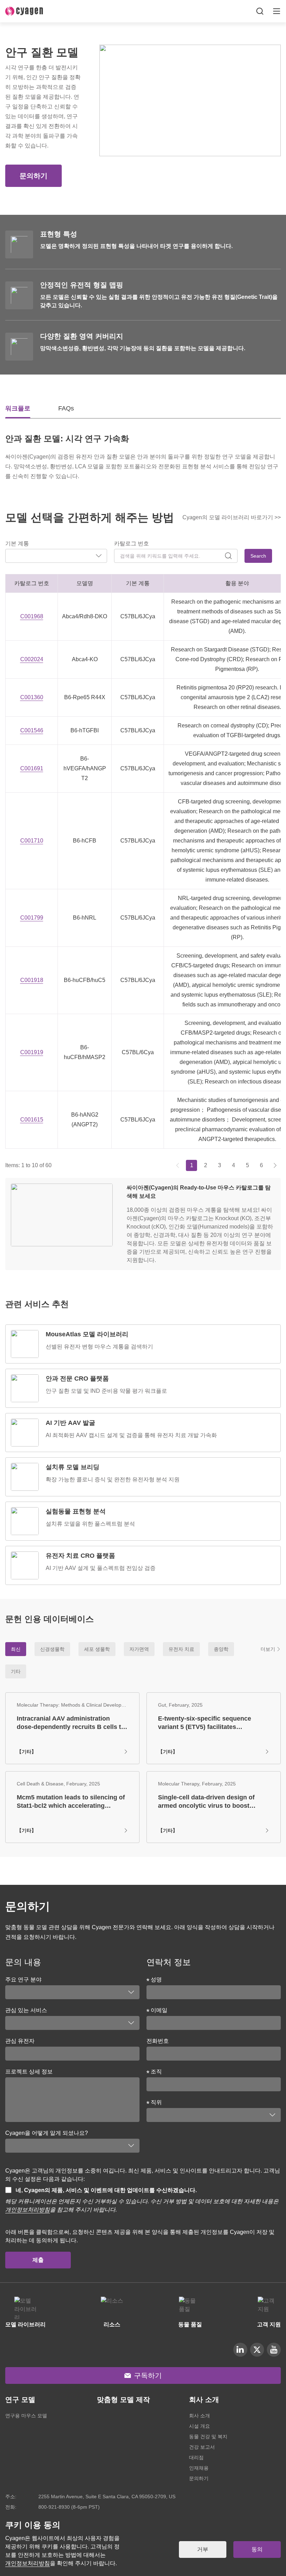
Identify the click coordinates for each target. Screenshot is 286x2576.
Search (258, 556)
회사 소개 (200, 2416)
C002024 (32, 659)
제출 (38, 2260)
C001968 (32, 616)
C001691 (32, 768)
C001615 (32, 1120)
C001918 (32, 980)
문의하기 (33, 176)
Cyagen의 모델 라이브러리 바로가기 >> (232, 517)
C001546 (32, 730)
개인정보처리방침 (28, 2210)
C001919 (32, 1052)
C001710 (32, 841)
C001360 (32, 697)
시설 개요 (200, 2426)
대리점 (196, 2457)
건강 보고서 (202, 2447)
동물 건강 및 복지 (208, 2437)
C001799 (32, 918)
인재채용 (199, 2468)
